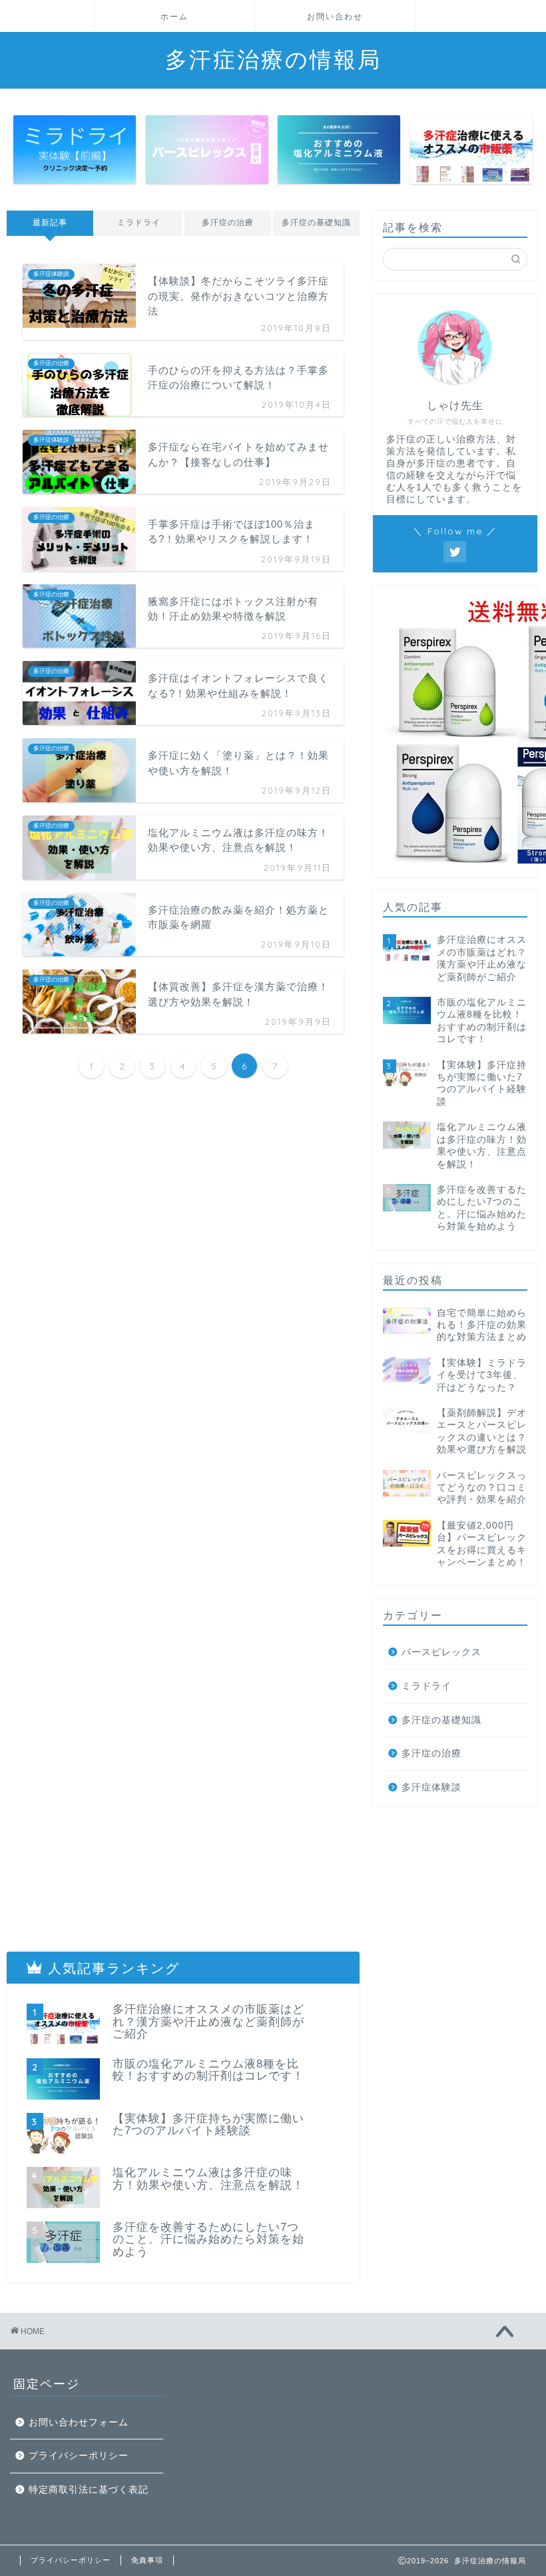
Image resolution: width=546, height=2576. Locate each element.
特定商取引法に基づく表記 (89, 2490)
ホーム (174, 16)
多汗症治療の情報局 (273, 59)
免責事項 (147, 2560)
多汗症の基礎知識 (316, 223)
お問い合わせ (335, 16)
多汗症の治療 (228, 223)
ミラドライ (139, 223)
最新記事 (50, 223)
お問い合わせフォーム (79, 2422)
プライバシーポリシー (79, 2456)
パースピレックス (441, 1652)
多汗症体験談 (431, 1787)
